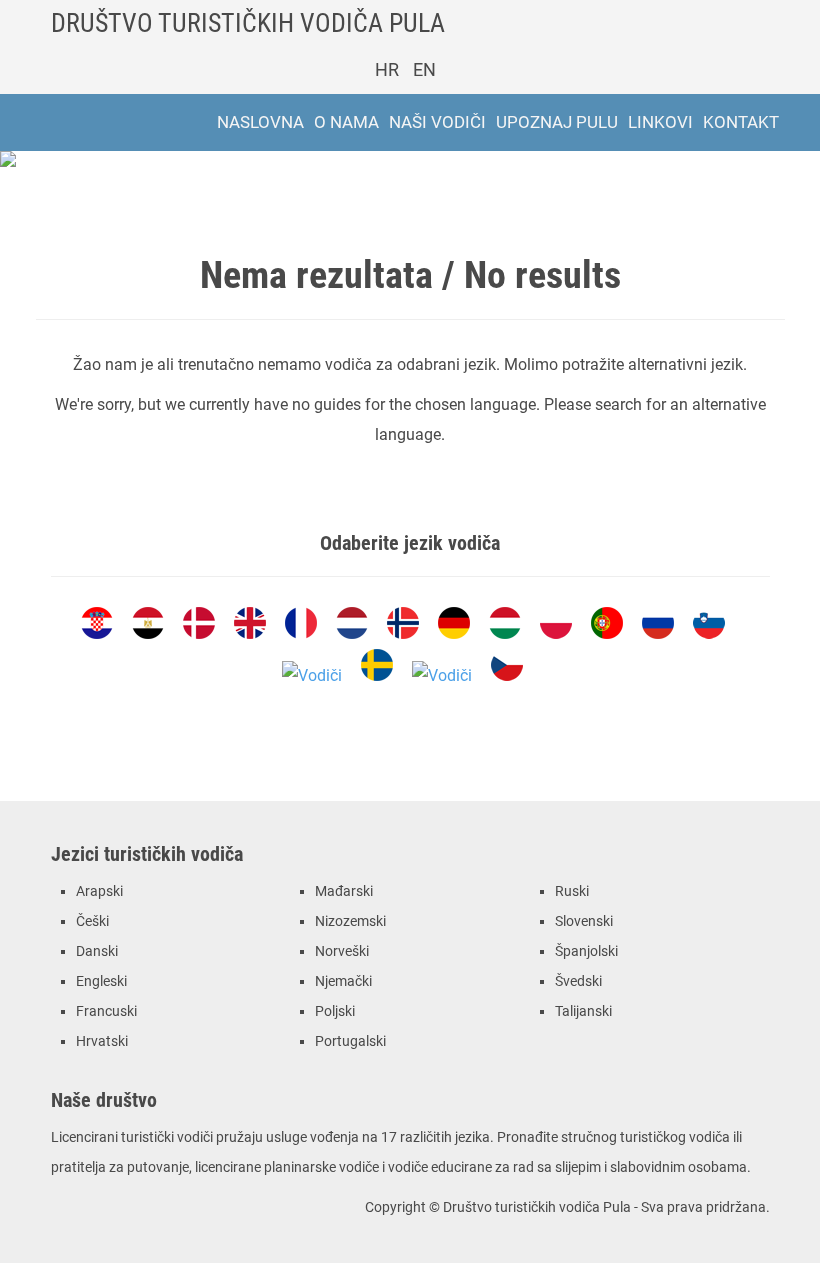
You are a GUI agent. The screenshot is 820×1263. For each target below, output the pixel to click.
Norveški (342, 951)
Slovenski (584, 921)
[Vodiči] (97, 623)
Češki (92, 921)
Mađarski (344, 891)
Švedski (578, 981)
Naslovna (260, 122)
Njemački (343, 981)
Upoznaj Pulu (557, 122)
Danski (97, 951)
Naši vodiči (437, 122)
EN (424, 69)
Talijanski (583, 1011)
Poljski (335, 1011)
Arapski (99, 891)
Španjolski (586, 951)
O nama (346, 122)
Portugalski (350, 1041)
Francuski (106, 1011)
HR (387, 69)
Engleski (101, 981)
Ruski (572, 891)
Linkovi (660, 122)
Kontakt (741, 122)
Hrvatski (102, 1041)
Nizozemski (350, 921)
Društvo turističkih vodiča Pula (248, 23)
